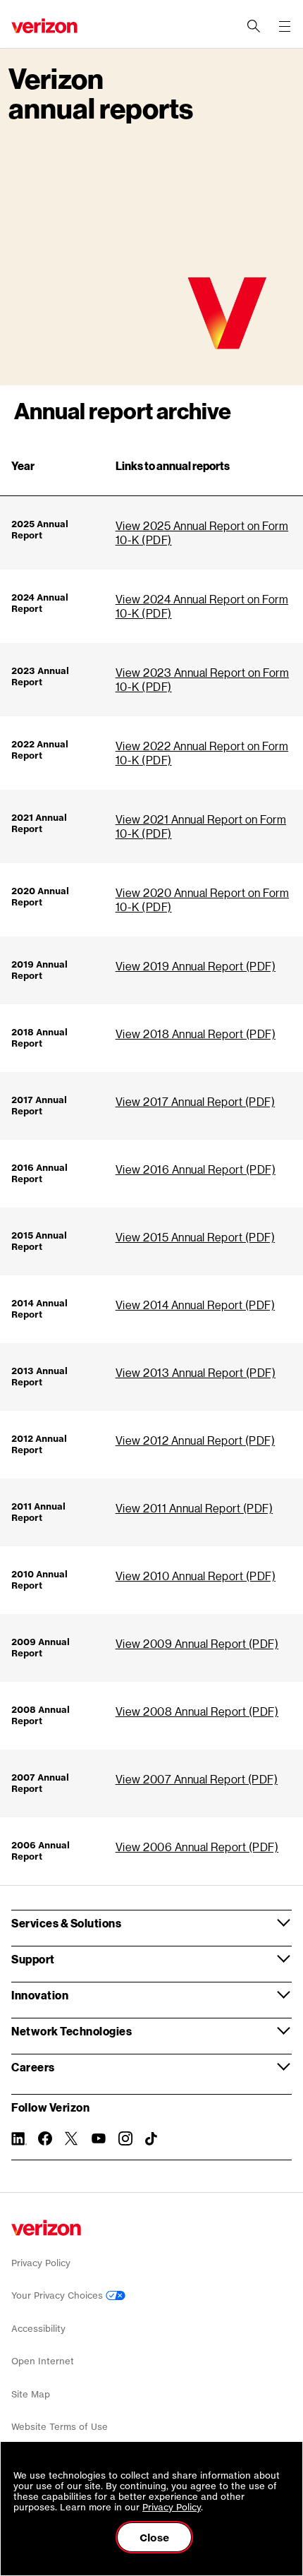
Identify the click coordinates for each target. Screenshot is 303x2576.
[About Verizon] (44, 26)
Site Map (31, 2394)
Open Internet (43, 2361)
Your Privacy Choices (58, 2295)
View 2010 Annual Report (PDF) (196, 1576)
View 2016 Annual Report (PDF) (196, 1169)
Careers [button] (33, 2067)
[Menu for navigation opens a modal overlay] (285, 26)
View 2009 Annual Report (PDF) (197, 1643)
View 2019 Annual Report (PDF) (196, 966)
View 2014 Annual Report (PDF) (196, 1305)
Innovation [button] (40, 1995)
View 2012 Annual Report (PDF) (196, 1440)
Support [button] (33, 1959)
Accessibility (38, 2329)
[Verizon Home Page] (46, 2228)
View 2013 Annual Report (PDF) (196, 1372)
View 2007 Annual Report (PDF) (197, 1779)
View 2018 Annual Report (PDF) (196, 1034)
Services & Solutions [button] (66, 1923)
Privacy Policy (41, 2263)
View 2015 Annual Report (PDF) (196, 1237)
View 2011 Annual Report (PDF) (194, 1508)
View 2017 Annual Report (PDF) (196, 1101)
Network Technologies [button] (72, 2031)
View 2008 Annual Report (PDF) (197, 1711)
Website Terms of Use (60, 2427)
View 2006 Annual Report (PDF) (197, 1847)
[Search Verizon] (254, 26)
